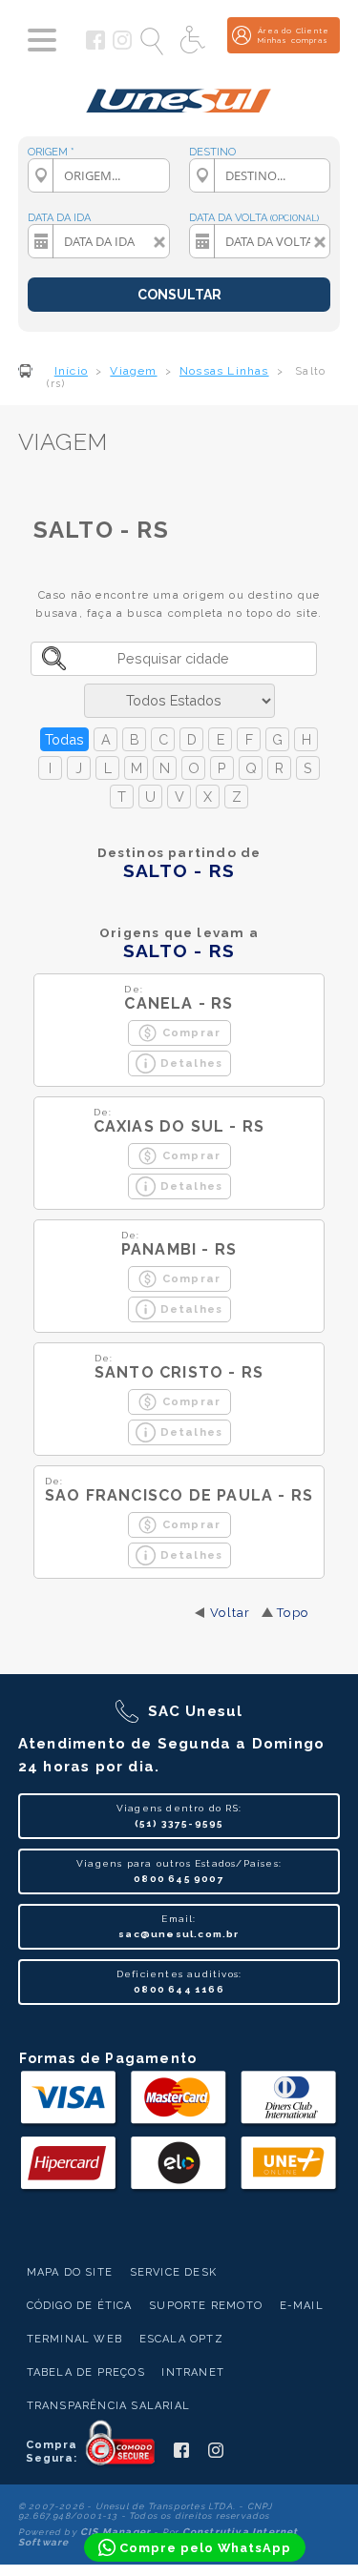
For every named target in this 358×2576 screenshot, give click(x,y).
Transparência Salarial (108, 2406)
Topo (293, 1613)
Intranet (193, 2372)
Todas (64, 739)
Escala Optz (181, 2339)
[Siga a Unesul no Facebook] (95, 46)
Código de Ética (80, 2306)
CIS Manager (116, 2532)
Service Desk (173, 2272)
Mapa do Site (70, 2272)
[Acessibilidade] (195, 41)
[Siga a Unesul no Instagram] (122, 46)
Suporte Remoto (206, 2306)
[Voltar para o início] (179, 93)
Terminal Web (74, 2339)
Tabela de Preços (86, 2372)
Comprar (191, 1032)
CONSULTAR (179, 295)
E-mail (302, 2306)
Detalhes (192, 1063)
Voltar (230, 1613)
